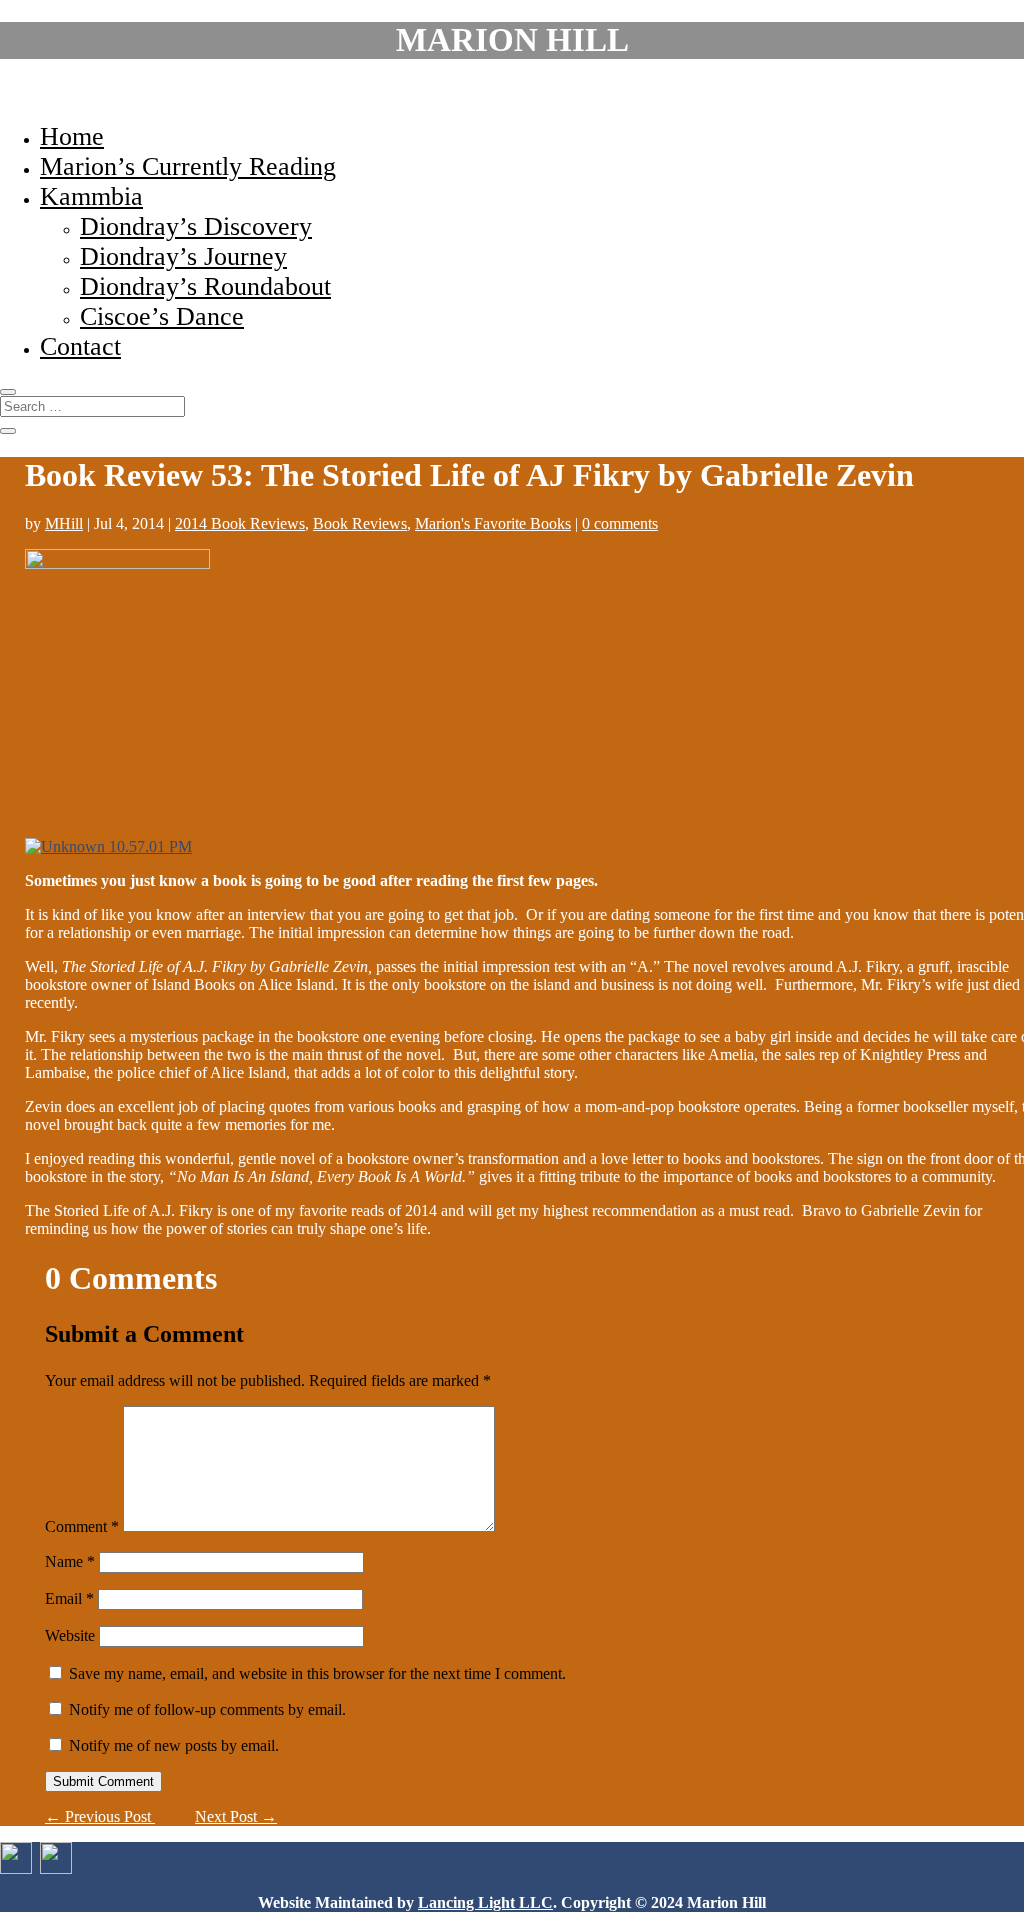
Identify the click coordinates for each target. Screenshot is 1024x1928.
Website (70, 1635)
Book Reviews (360, 523)
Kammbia (91, 196)
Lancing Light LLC (485, 1902)
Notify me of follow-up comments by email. (207, 1709)
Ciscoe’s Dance (162, 316)
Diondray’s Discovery (196, 226)
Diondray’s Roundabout (205, 286)
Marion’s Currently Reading (188, 166)
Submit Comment (103, 1781)
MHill (64, 523)
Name (70, 1561)
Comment (82, 1526)
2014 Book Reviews (240, 523)
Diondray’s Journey (183, 256)
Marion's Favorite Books (493, 523)
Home (72, 136)
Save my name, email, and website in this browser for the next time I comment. (317, 1673)
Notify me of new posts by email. (174, 1745)
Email (69, 1598)
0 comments (620, 523)
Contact (80, 346)
